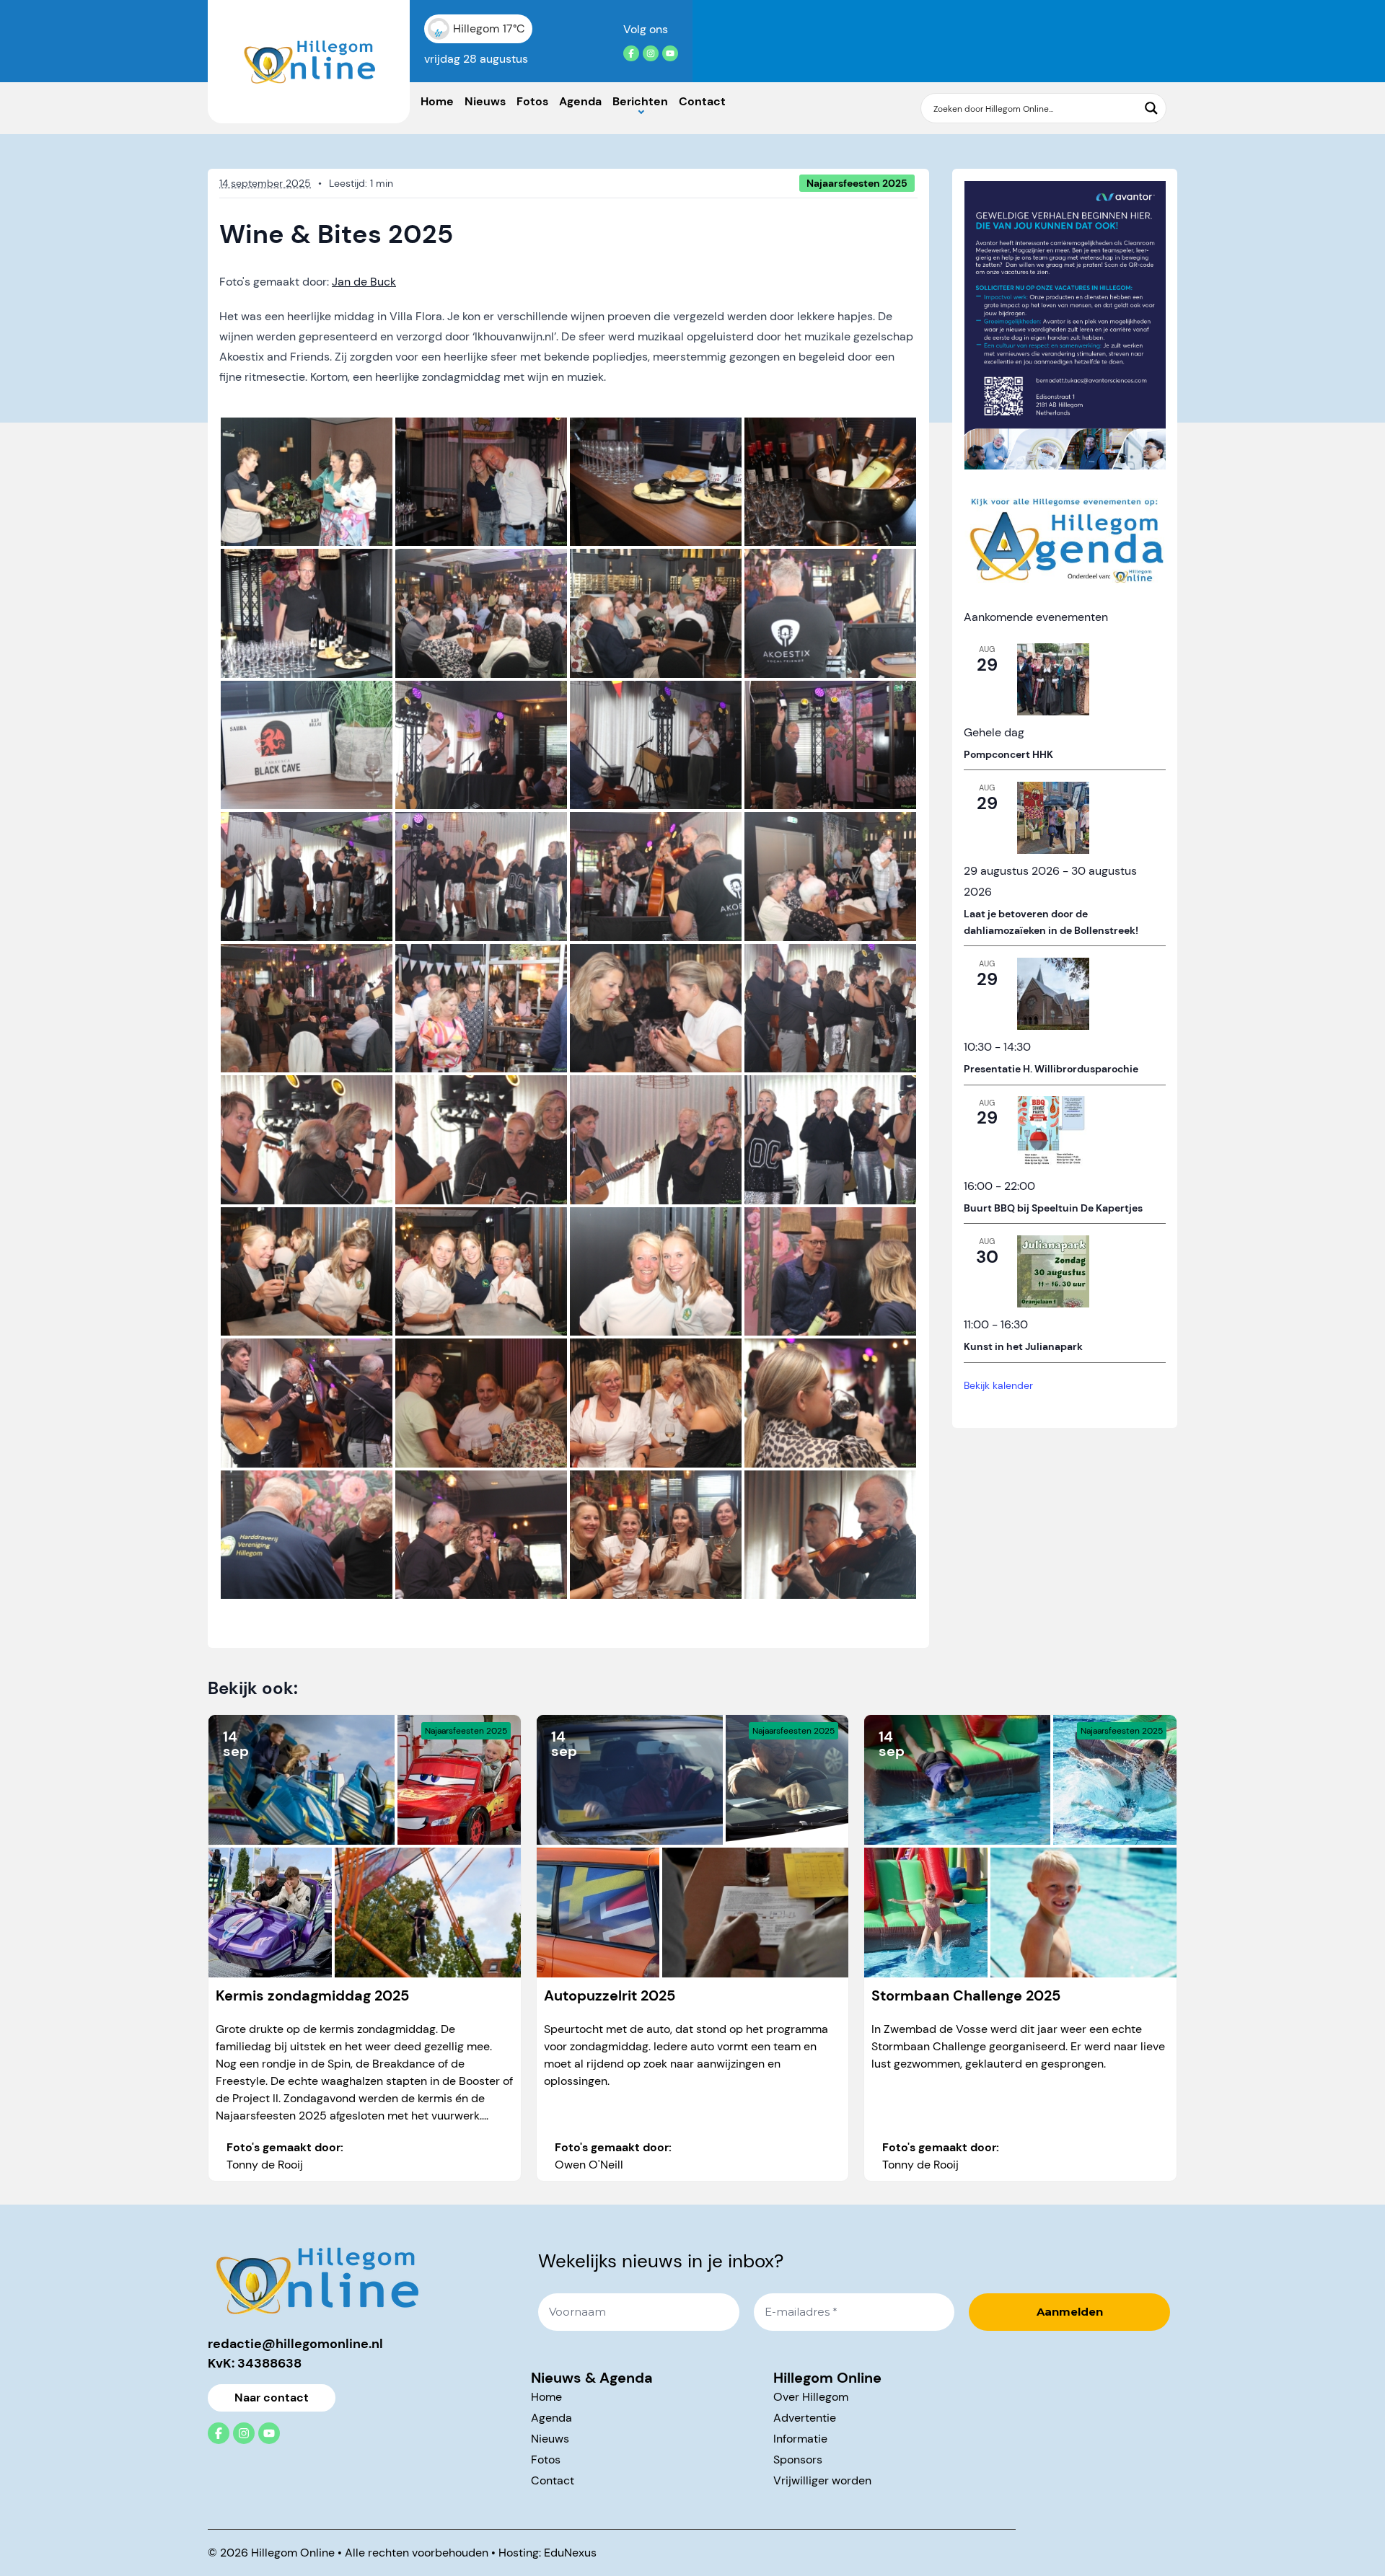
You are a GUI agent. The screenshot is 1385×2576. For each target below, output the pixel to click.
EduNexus (570, 2553)
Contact (702, 101)
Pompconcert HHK (1008, 754)
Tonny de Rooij (265, 2165)
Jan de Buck (364, 282)
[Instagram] (651, 53)
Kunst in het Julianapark (1023, 1346)
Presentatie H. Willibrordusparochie (1051, 1069)
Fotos (532, 101)
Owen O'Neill (589, 2165)
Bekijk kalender (998, 1385)
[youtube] (670, 53)
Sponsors (798, 2460)
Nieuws (485, 101)
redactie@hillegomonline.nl (295, 2344)
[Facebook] (631, 53)
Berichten (640, 101)
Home (437, 101)
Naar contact (272, 2398)
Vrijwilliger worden (822, 2480)
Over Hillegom (811, 2397)
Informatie (800, 2439)
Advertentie (805, 2418)
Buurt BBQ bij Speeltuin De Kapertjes (1053, 1207)
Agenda (580, 101)
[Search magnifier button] (1151, 108)
